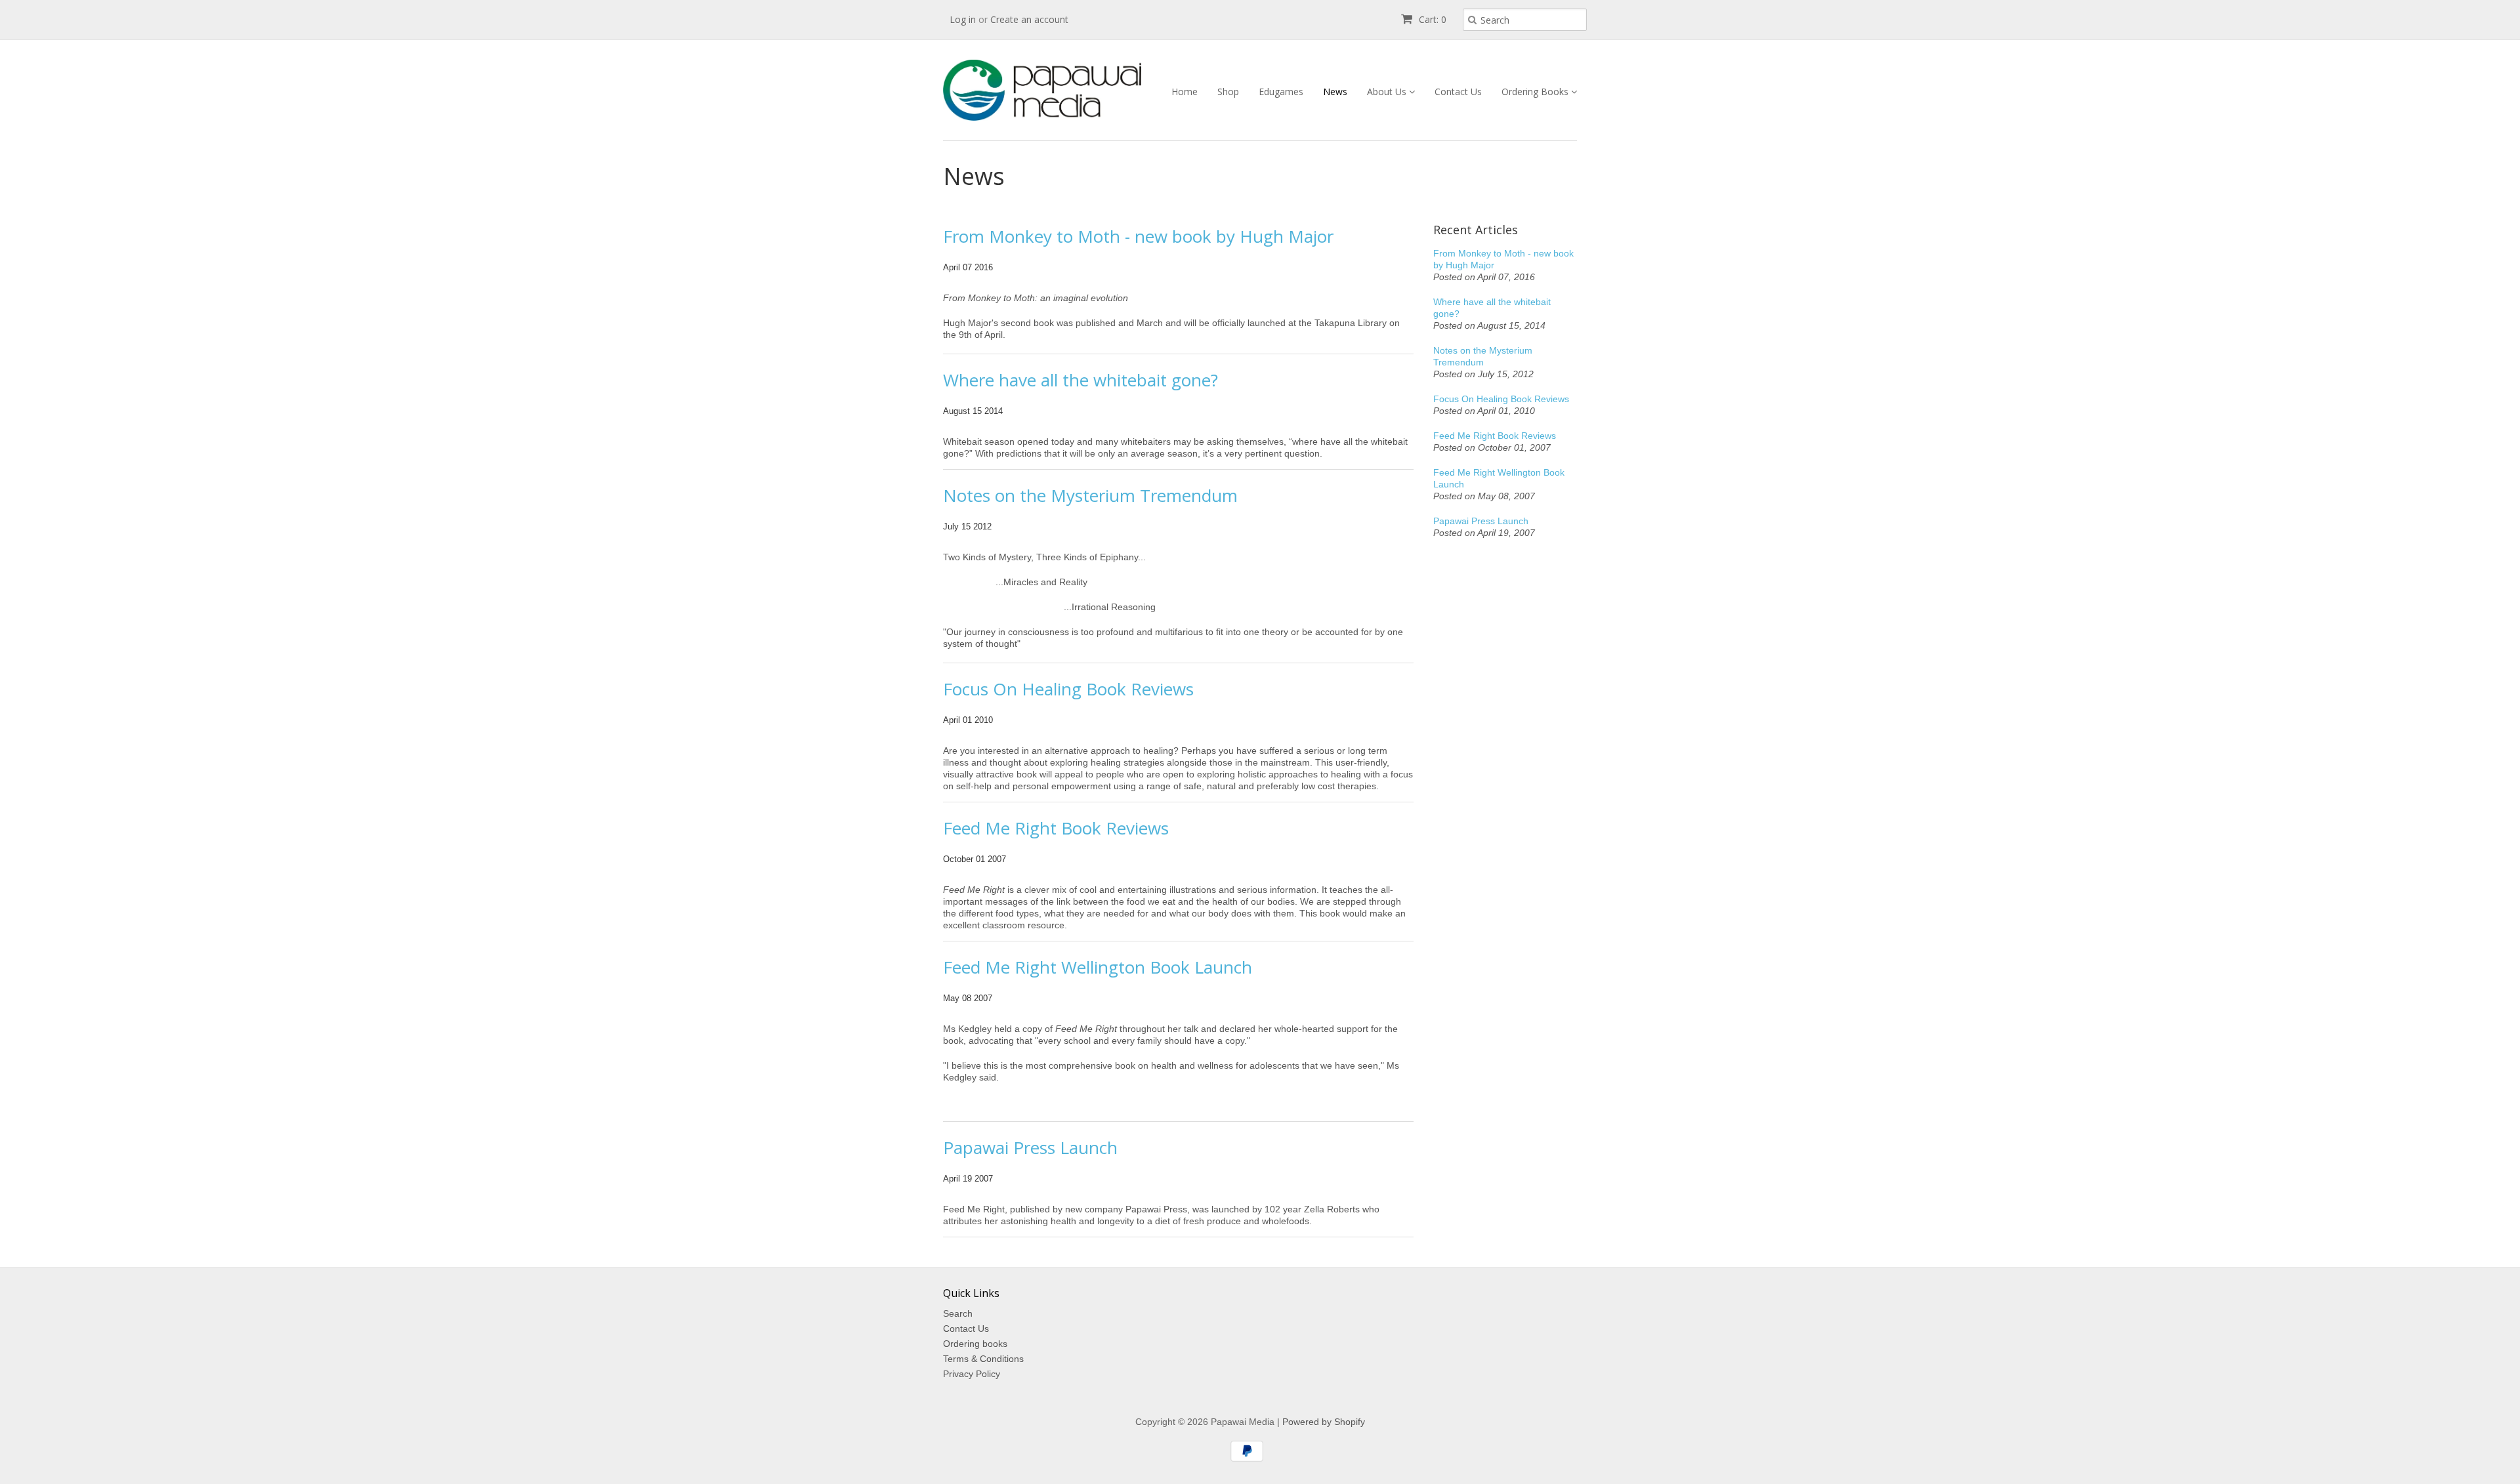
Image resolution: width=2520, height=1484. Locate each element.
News (1335, 92)
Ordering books (975, 1344)
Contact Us (1458, 92)
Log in (963, 19)
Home (1185, 92)
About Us (1388, 92)
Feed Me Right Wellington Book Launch (1098, 967)
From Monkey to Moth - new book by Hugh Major (1138, 236)
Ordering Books (1536, 92)
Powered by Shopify (1324, 1422)
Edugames (1281, 92)
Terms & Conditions (983, 1359)
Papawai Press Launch (1030, 1147)
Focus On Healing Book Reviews (1068, 689)
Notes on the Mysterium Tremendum (1090, 495)
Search (958, 1313)
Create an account (1029, 19)
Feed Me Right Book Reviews (1056, 828)
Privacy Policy (972, 1374)
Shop (1228, 92)
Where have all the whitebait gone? (1081, 380)
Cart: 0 (1431, 19)
